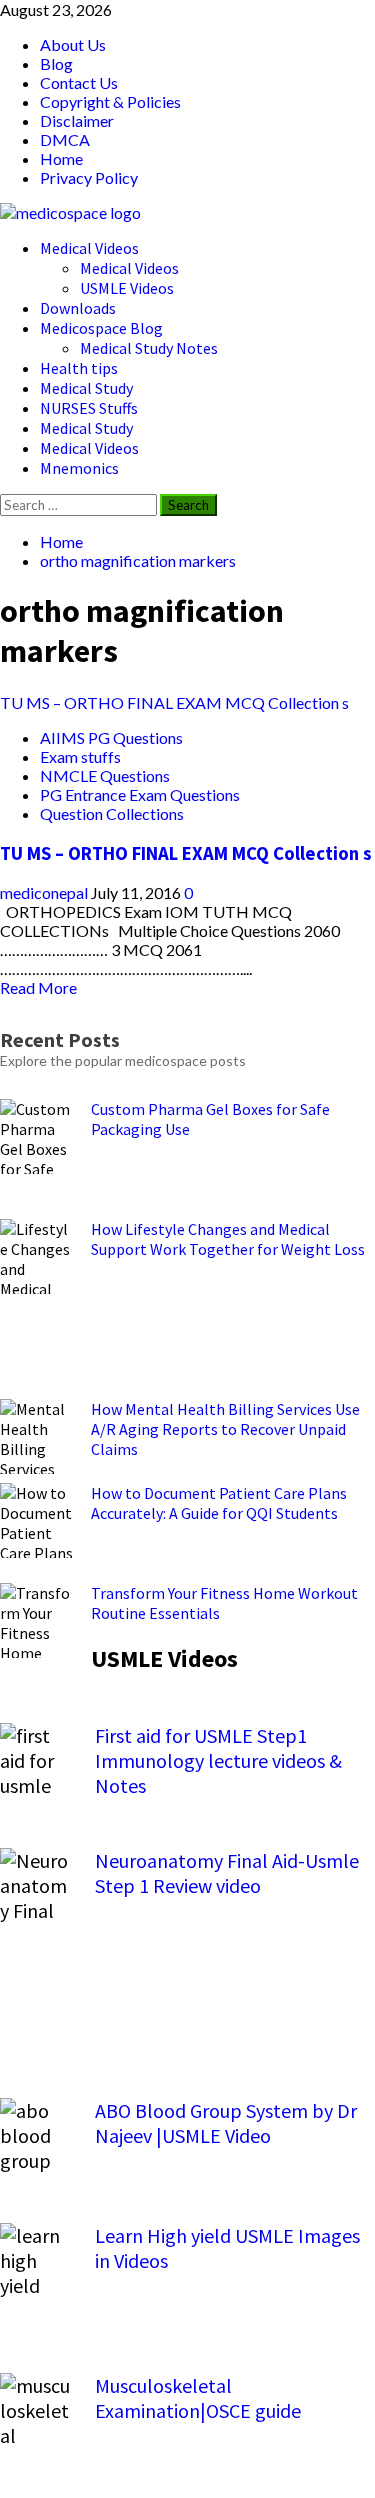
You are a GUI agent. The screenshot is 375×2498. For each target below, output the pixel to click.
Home (61, 158)
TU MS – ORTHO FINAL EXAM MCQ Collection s (174, 702)
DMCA (65, 139)
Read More (38, 987)
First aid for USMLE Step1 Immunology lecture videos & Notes (218, 1760)
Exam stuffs (80, 756)
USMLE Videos (127, 288)
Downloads (78, 308)
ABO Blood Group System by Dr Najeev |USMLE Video (226, 2123)
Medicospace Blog (101, 328)
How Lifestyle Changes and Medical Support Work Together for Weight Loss (228, 1239)
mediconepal (45, 892)
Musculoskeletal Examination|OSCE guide (198, 2398)
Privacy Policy (89, 177)
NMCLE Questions (105, 775)
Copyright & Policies (110, 101)
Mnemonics (79, 468)
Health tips (79, 368)
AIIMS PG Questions (111, 737)
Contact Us (79, 82)
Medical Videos (89, 248)
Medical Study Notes (149, 348)
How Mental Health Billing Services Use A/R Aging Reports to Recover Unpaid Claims (225, 1429)
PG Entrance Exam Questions (140, 794)
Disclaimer (77, 120)
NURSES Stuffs (89, 408)
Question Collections (112, 813)
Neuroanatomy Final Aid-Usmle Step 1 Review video (227, 1873)
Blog (56, 63)
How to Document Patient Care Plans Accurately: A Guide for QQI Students (219, 1503)
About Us (73, 44)
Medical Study (86, 388)
